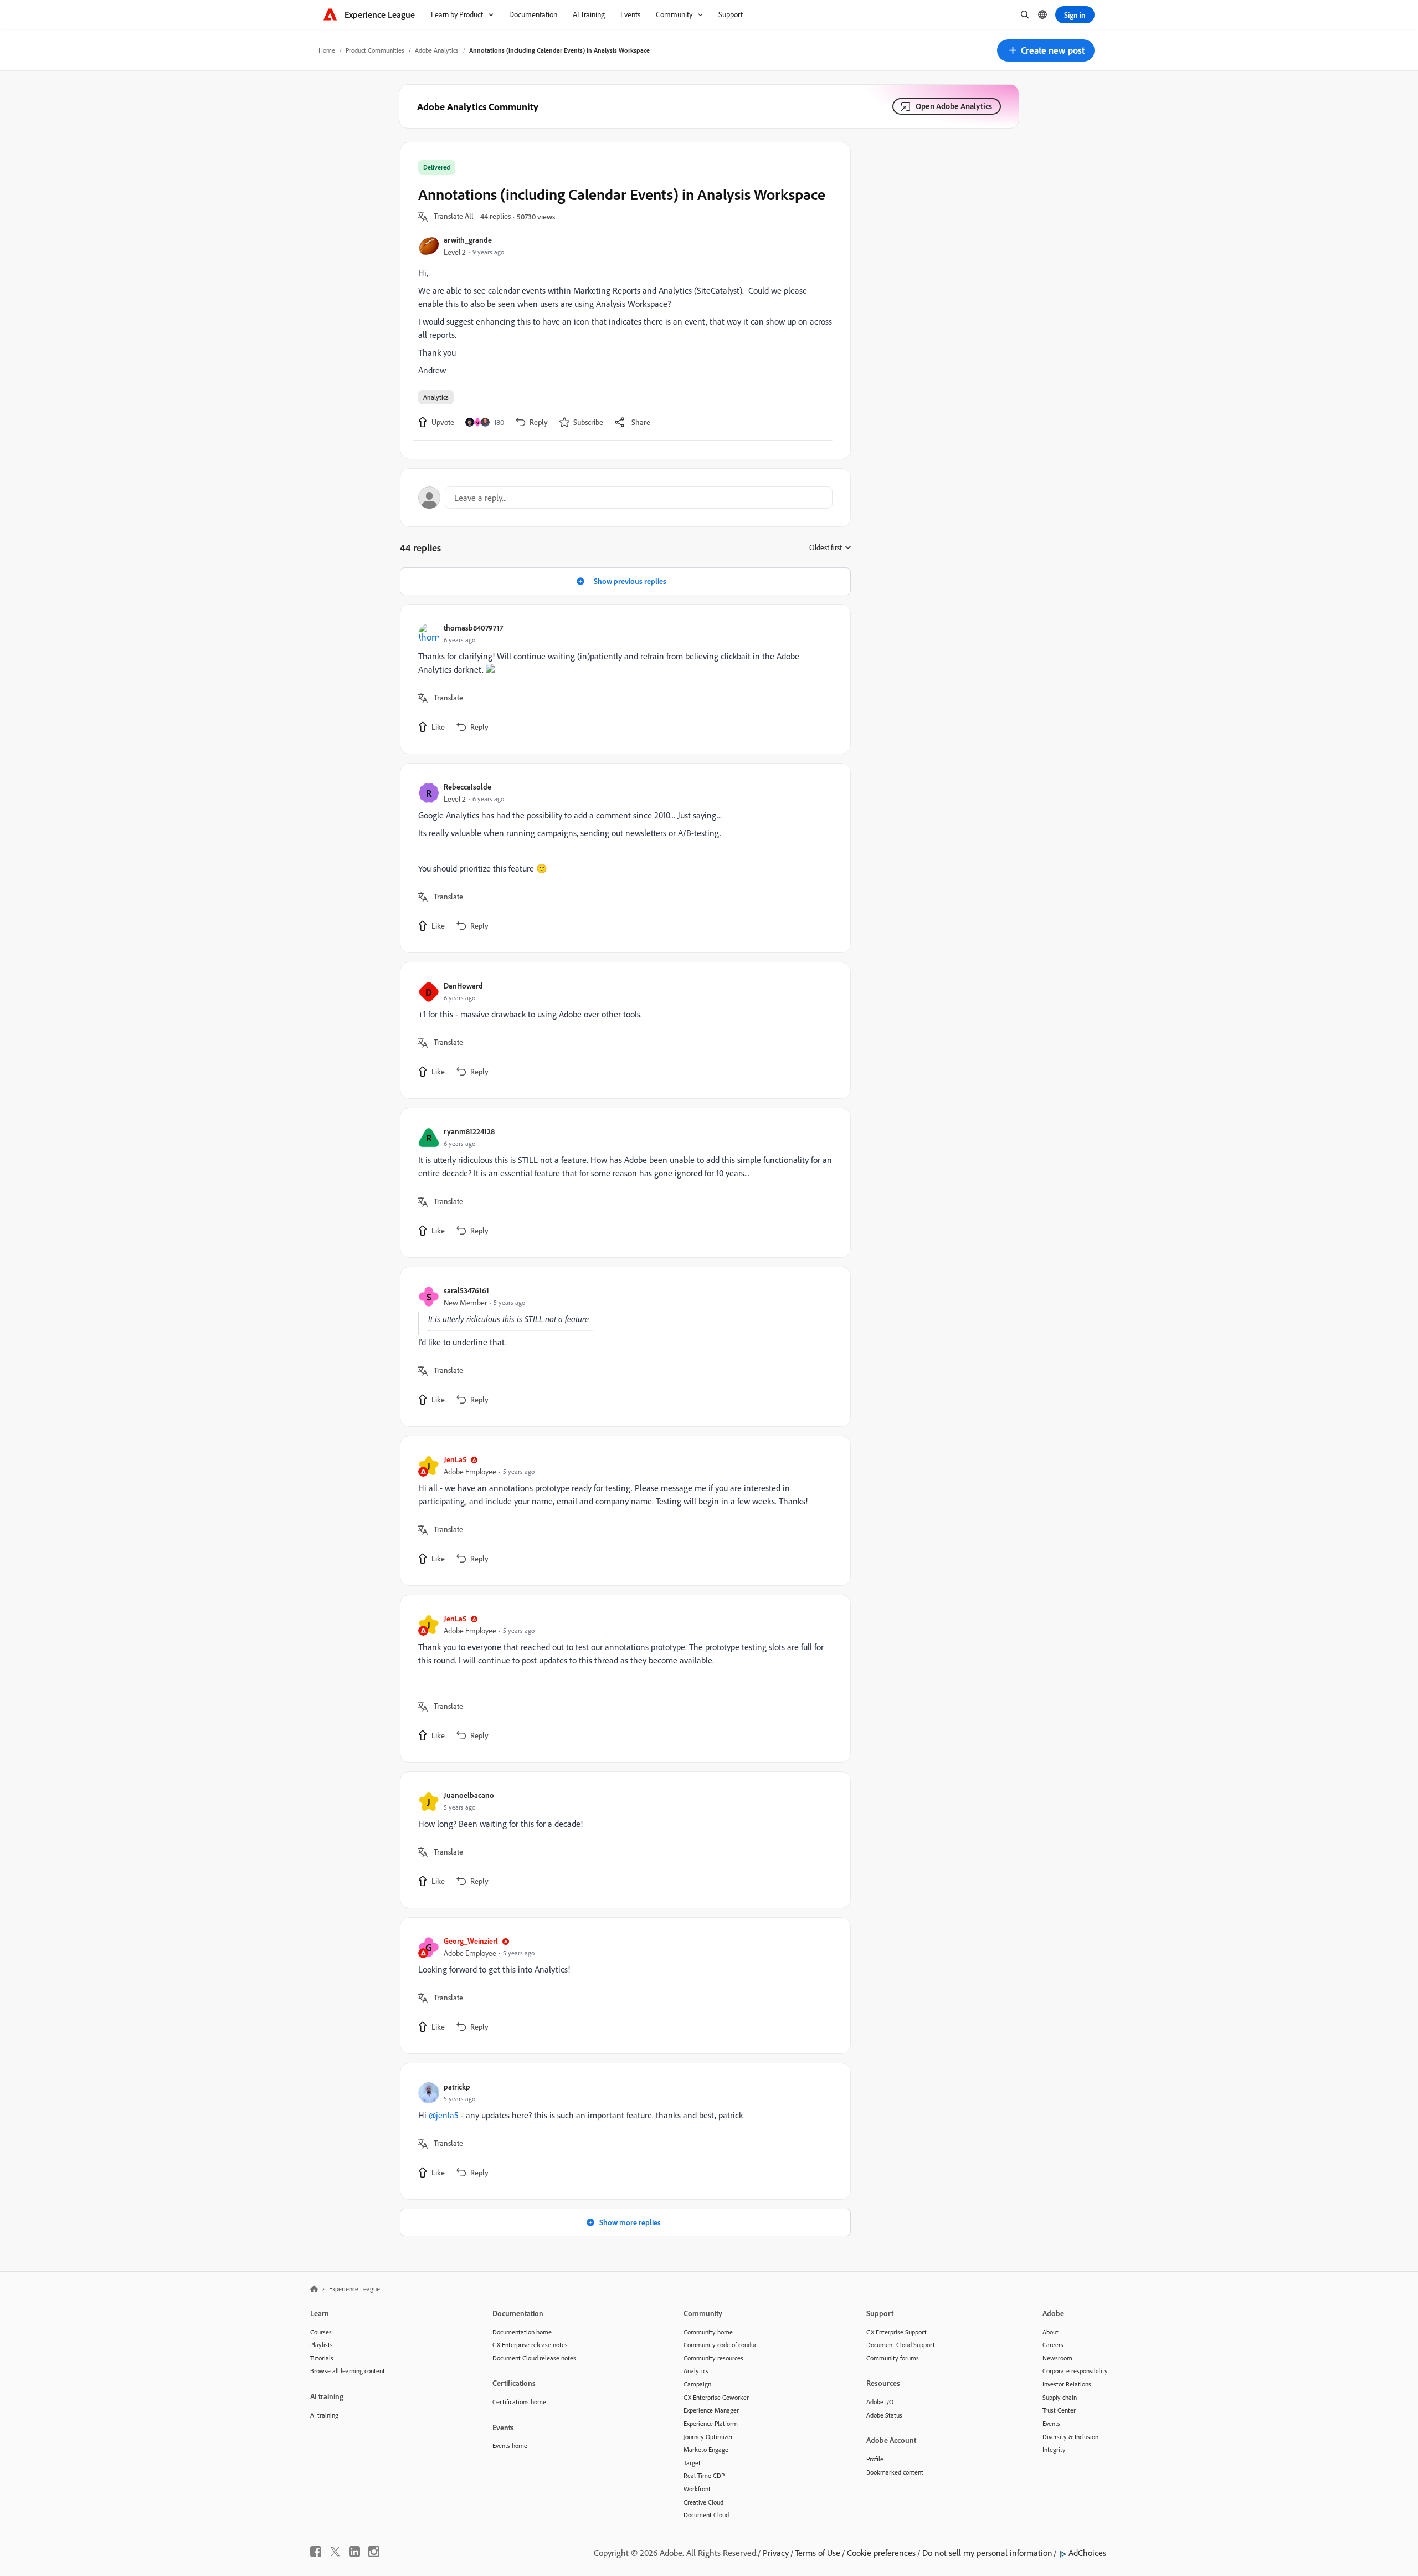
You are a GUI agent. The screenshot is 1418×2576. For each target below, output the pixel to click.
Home (327, 50)
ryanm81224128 (469, 1131)
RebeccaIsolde (467, 787)
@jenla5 (444, 2115)
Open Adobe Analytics (954, 106)
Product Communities (375, 50)
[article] (623, 679)
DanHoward (463, 985)
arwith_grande (468, 240)
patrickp (457, 2086)
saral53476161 (466, 1290)
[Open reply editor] (625, 498)
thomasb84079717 (473, 628)
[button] (1046, 50)
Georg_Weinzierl (471, 1941)
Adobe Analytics (437, 50)
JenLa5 (455, 1459)
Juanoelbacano (469, 1795)
